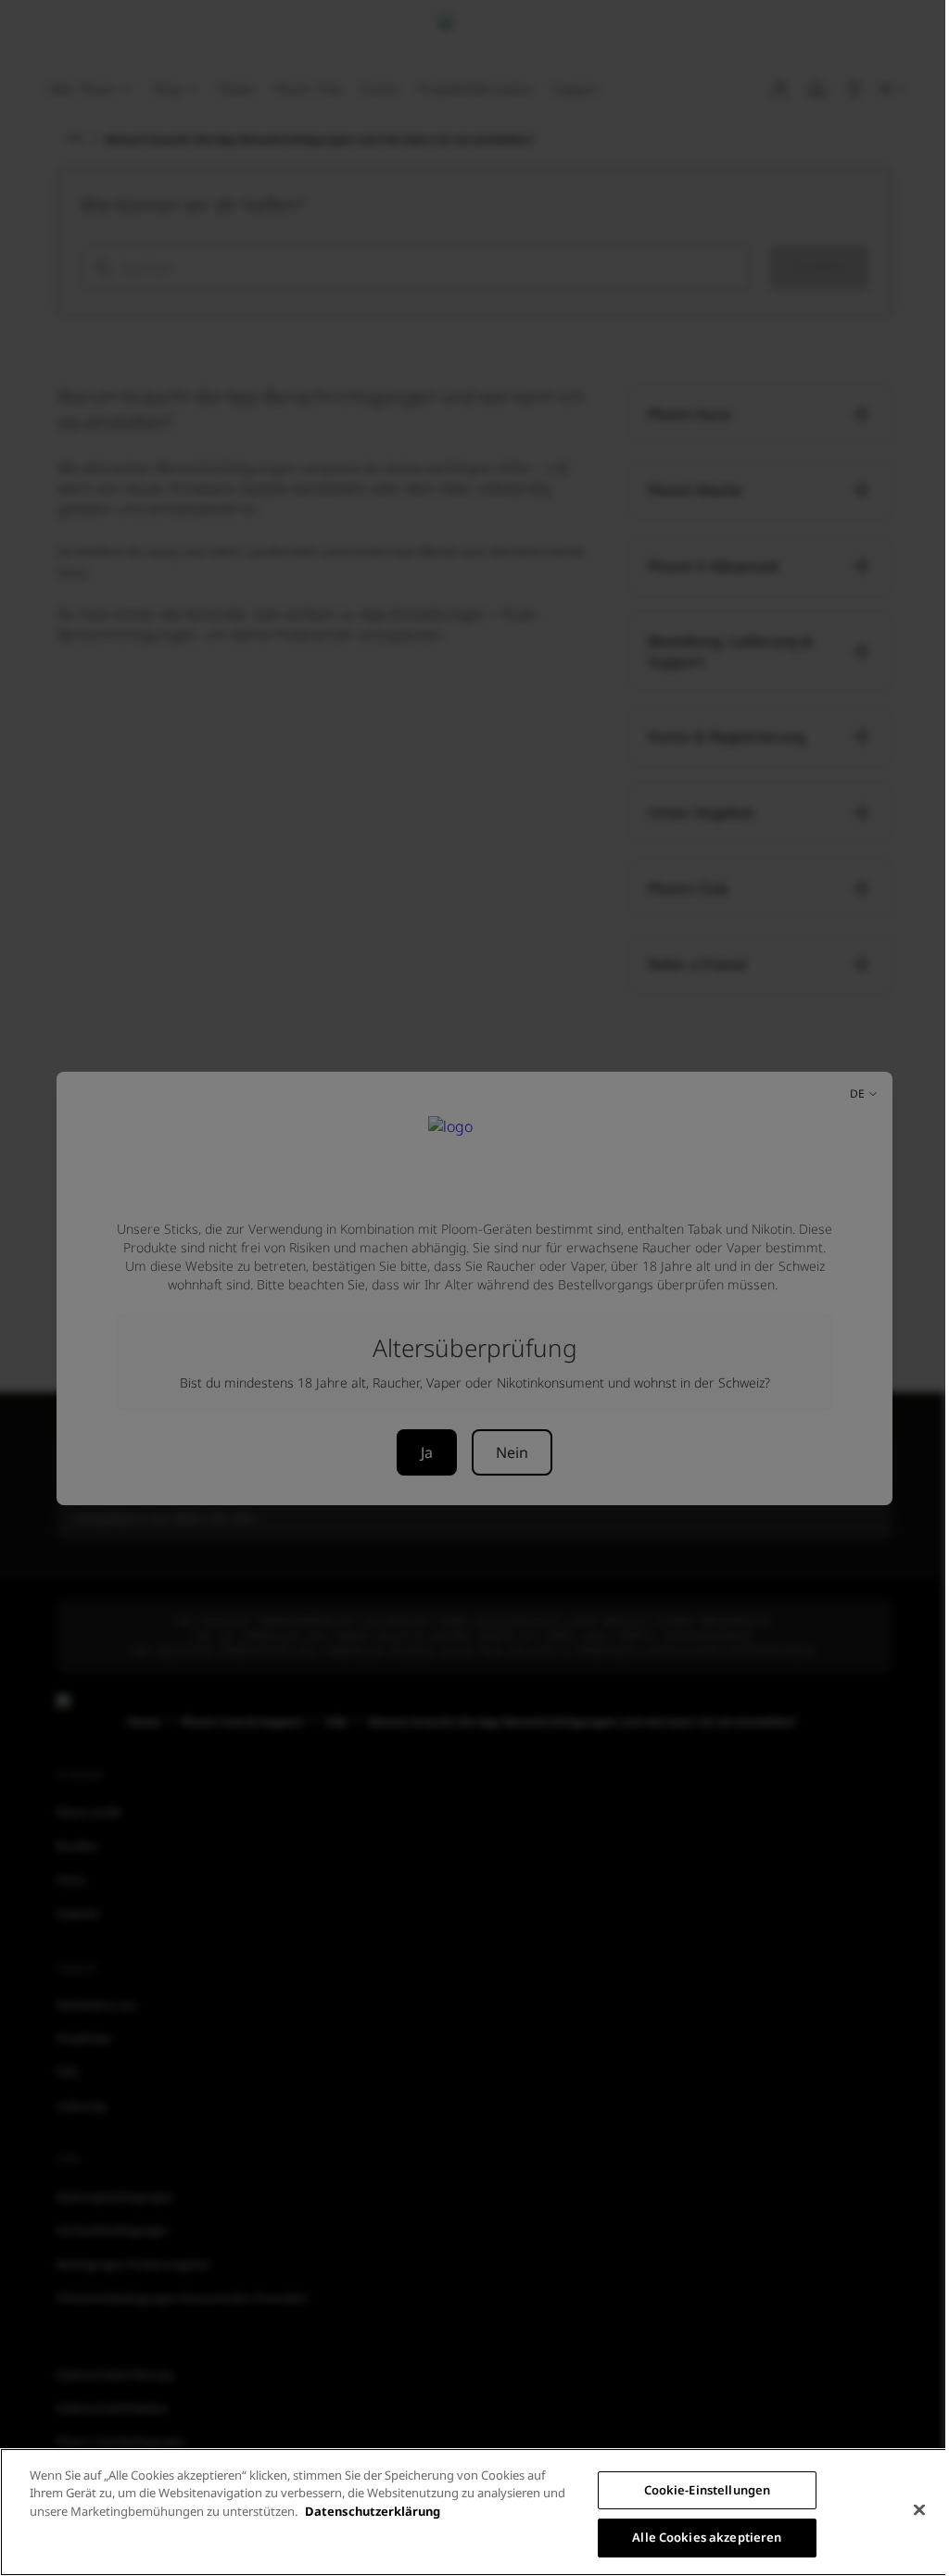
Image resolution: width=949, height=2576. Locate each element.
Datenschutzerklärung (373, 2511)
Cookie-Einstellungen (708, 2490)
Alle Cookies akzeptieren (707, 2537)
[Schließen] (919, 2509)
